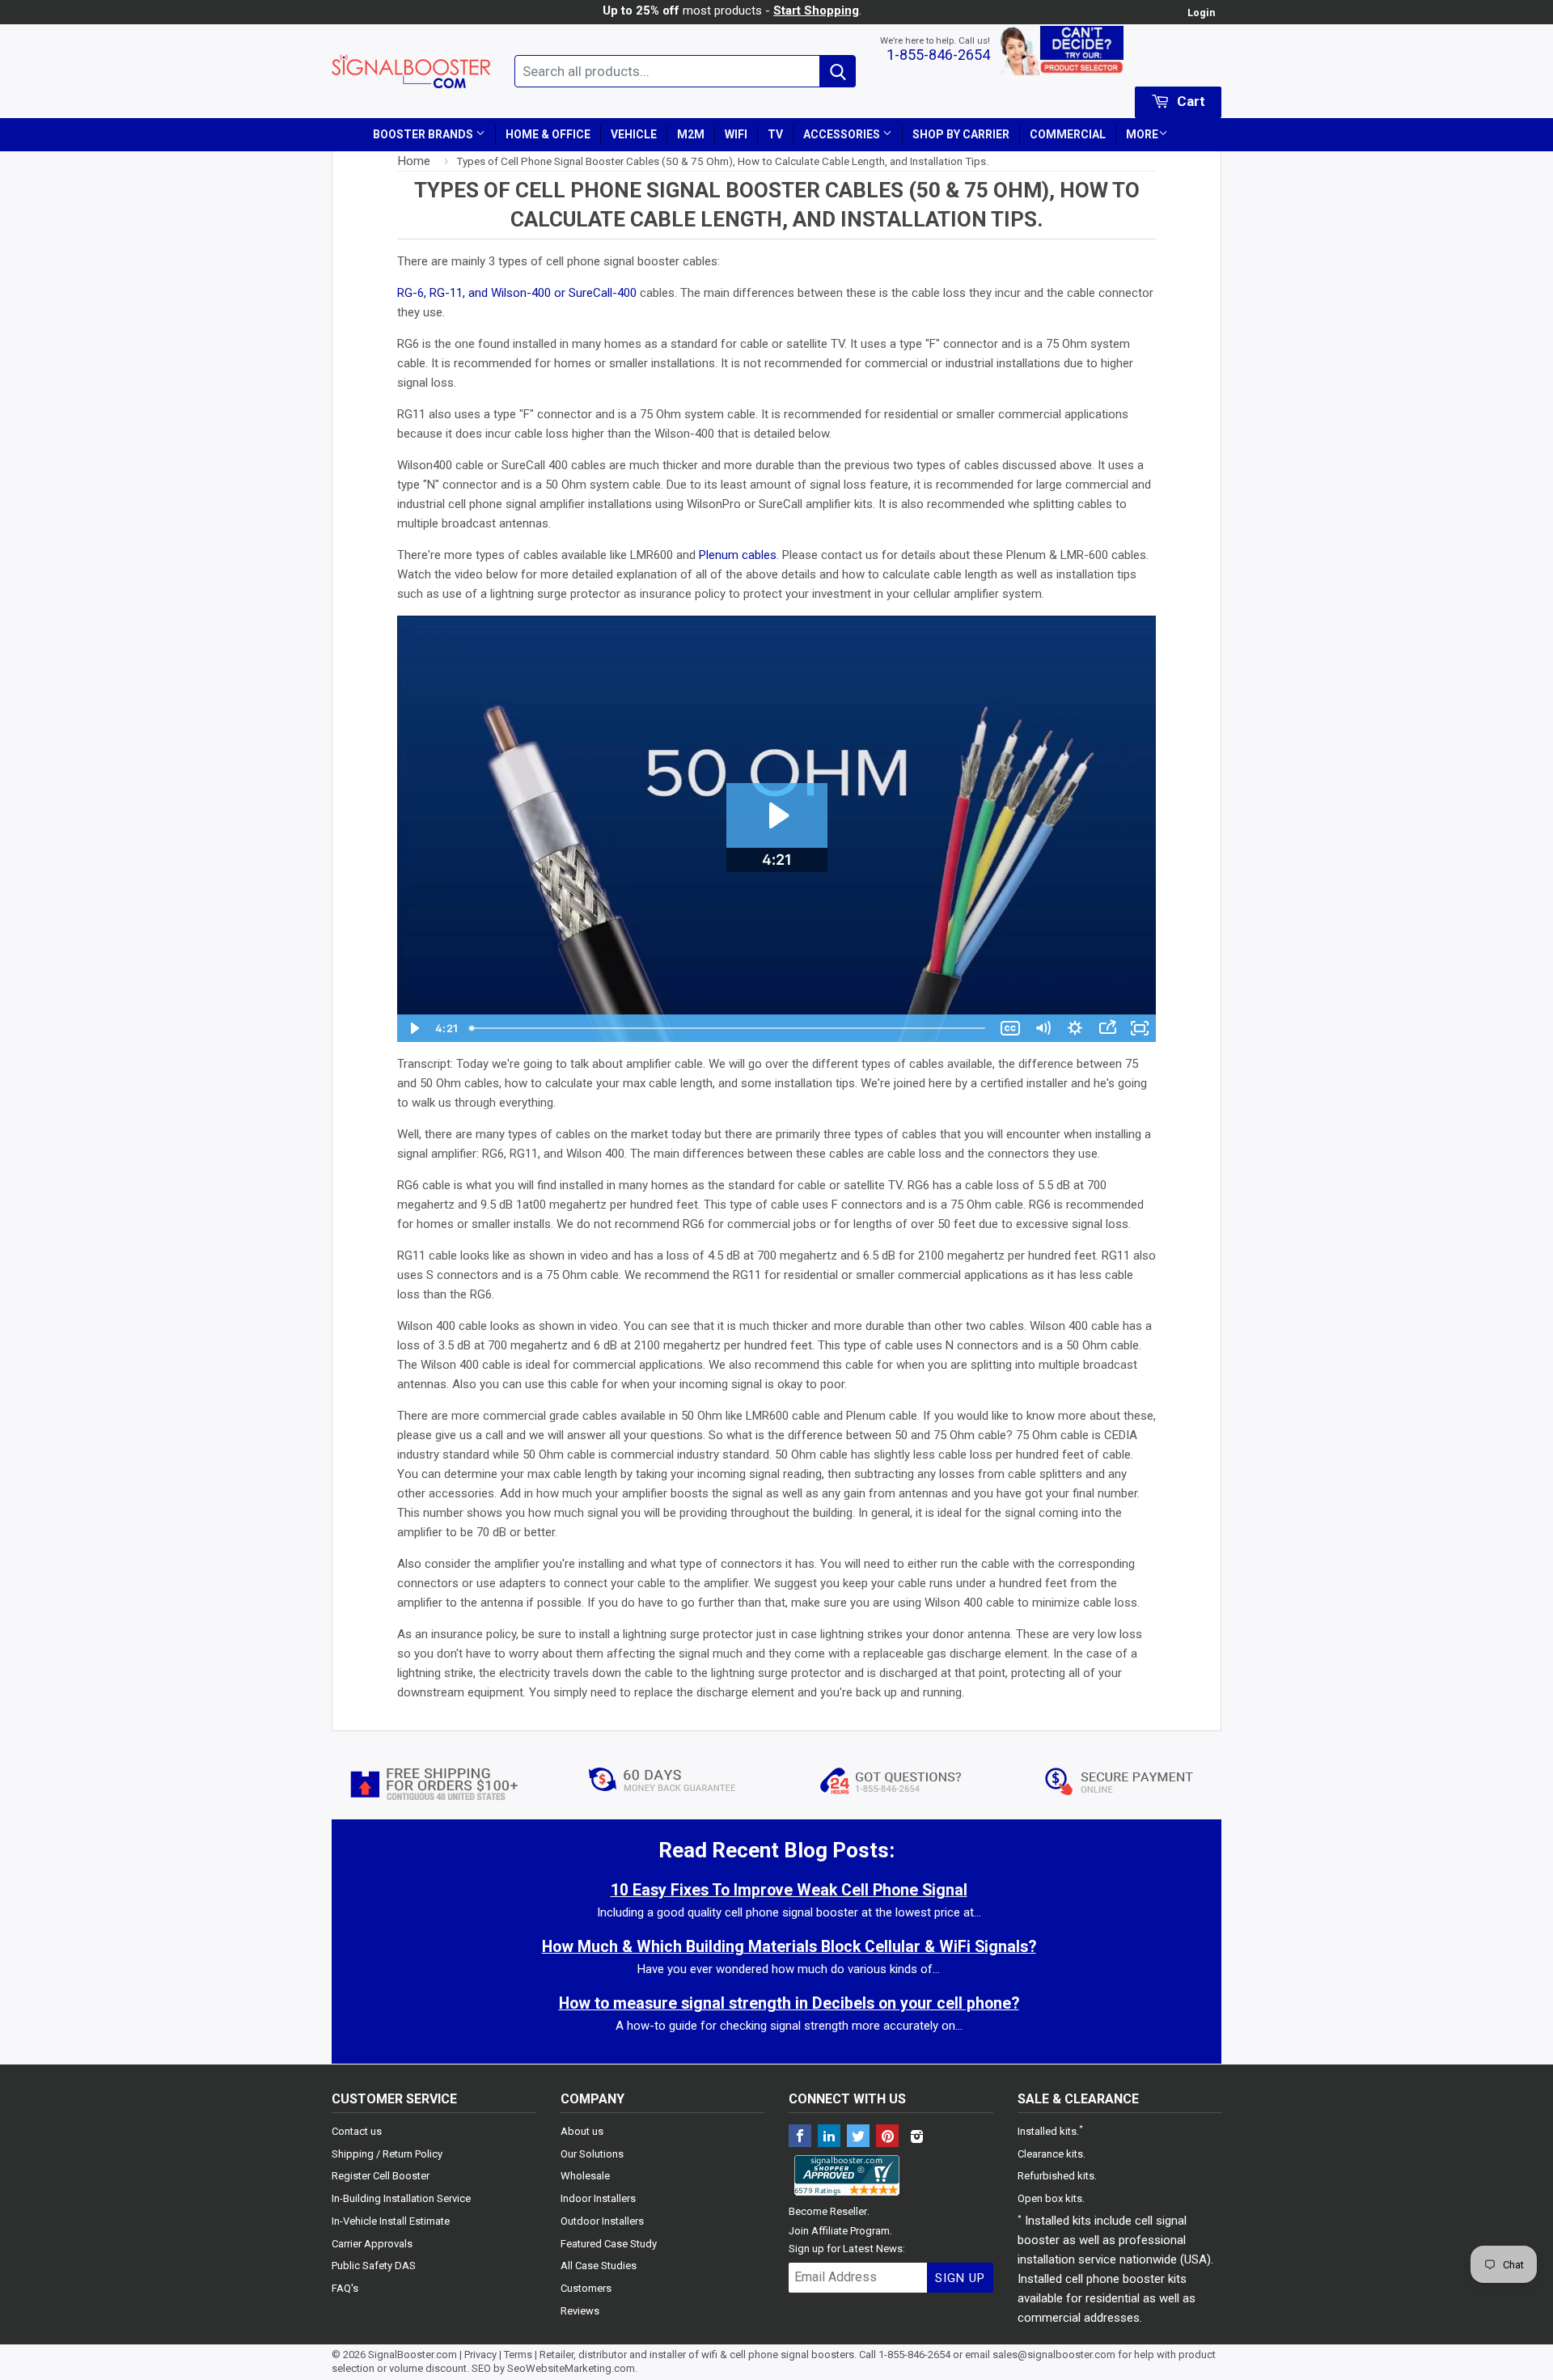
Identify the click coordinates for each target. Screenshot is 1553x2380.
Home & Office (548, 134)
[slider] (729, 1028)
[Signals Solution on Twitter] (858, 2138)
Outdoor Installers (602, 2221)
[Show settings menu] (1075, 1028)
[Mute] (1043, 1028)
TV (775, 134)
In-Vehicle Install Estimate (391, 2221)
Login (1201, 13)
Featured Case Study (609, 2244)
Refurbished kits (1056, 2176)
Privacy (480, 2355)
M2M (691, 134)
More (1142, 134)
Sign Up (960, 2278)
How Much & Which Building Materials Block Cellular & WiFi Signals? (789, 1947)
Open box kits (1050, 2198)
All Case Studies (599, 2266)
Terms (518, 2355)
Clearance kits (1050, 2154)
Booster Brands (424, 134)
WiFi (736, 134)
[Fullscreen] (1140, 1028)
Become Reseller (828, 2211)
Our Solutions (592, 2154)
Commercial (1068, 134)
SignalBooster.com (413, 2355)
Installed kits (1047, 2131)
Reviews (580, 2311)
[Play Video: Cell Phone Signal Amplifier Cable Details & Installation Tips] (777, 815)
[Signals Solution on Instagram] (916, 2138)
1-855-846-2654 (938, 55)
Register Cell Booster (381, 2176)
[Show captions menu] (1010, 1028)
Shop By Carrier (961, 134)
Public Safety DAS (374, 2266)
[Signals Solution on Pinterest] (887, 2138)
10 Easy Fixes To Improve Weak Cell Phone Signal (789, 1890)
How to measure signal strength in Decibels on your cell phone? (789, 2003)
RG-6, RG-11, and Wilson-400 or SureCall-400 (517, 293)
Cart (1189, 101)
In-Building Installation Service (401, 2198)
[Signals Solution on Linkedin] (829, 2138)
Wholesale (585, 2176)
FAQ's (345, 2288)
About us (582, 2131)
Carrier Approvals (372, 2244)
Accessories (843, 134)
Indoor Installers (598, 2198)
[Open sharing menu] (1107, 1028)
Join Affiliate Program (839, 2231)
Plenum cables (738, 555)
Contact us (357, 2131)
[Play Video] (413, 1028)
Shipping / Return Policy (387, 2154)
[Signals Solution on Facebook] (800, 2138)
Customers (586, 2288)
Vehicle (634, 134)
